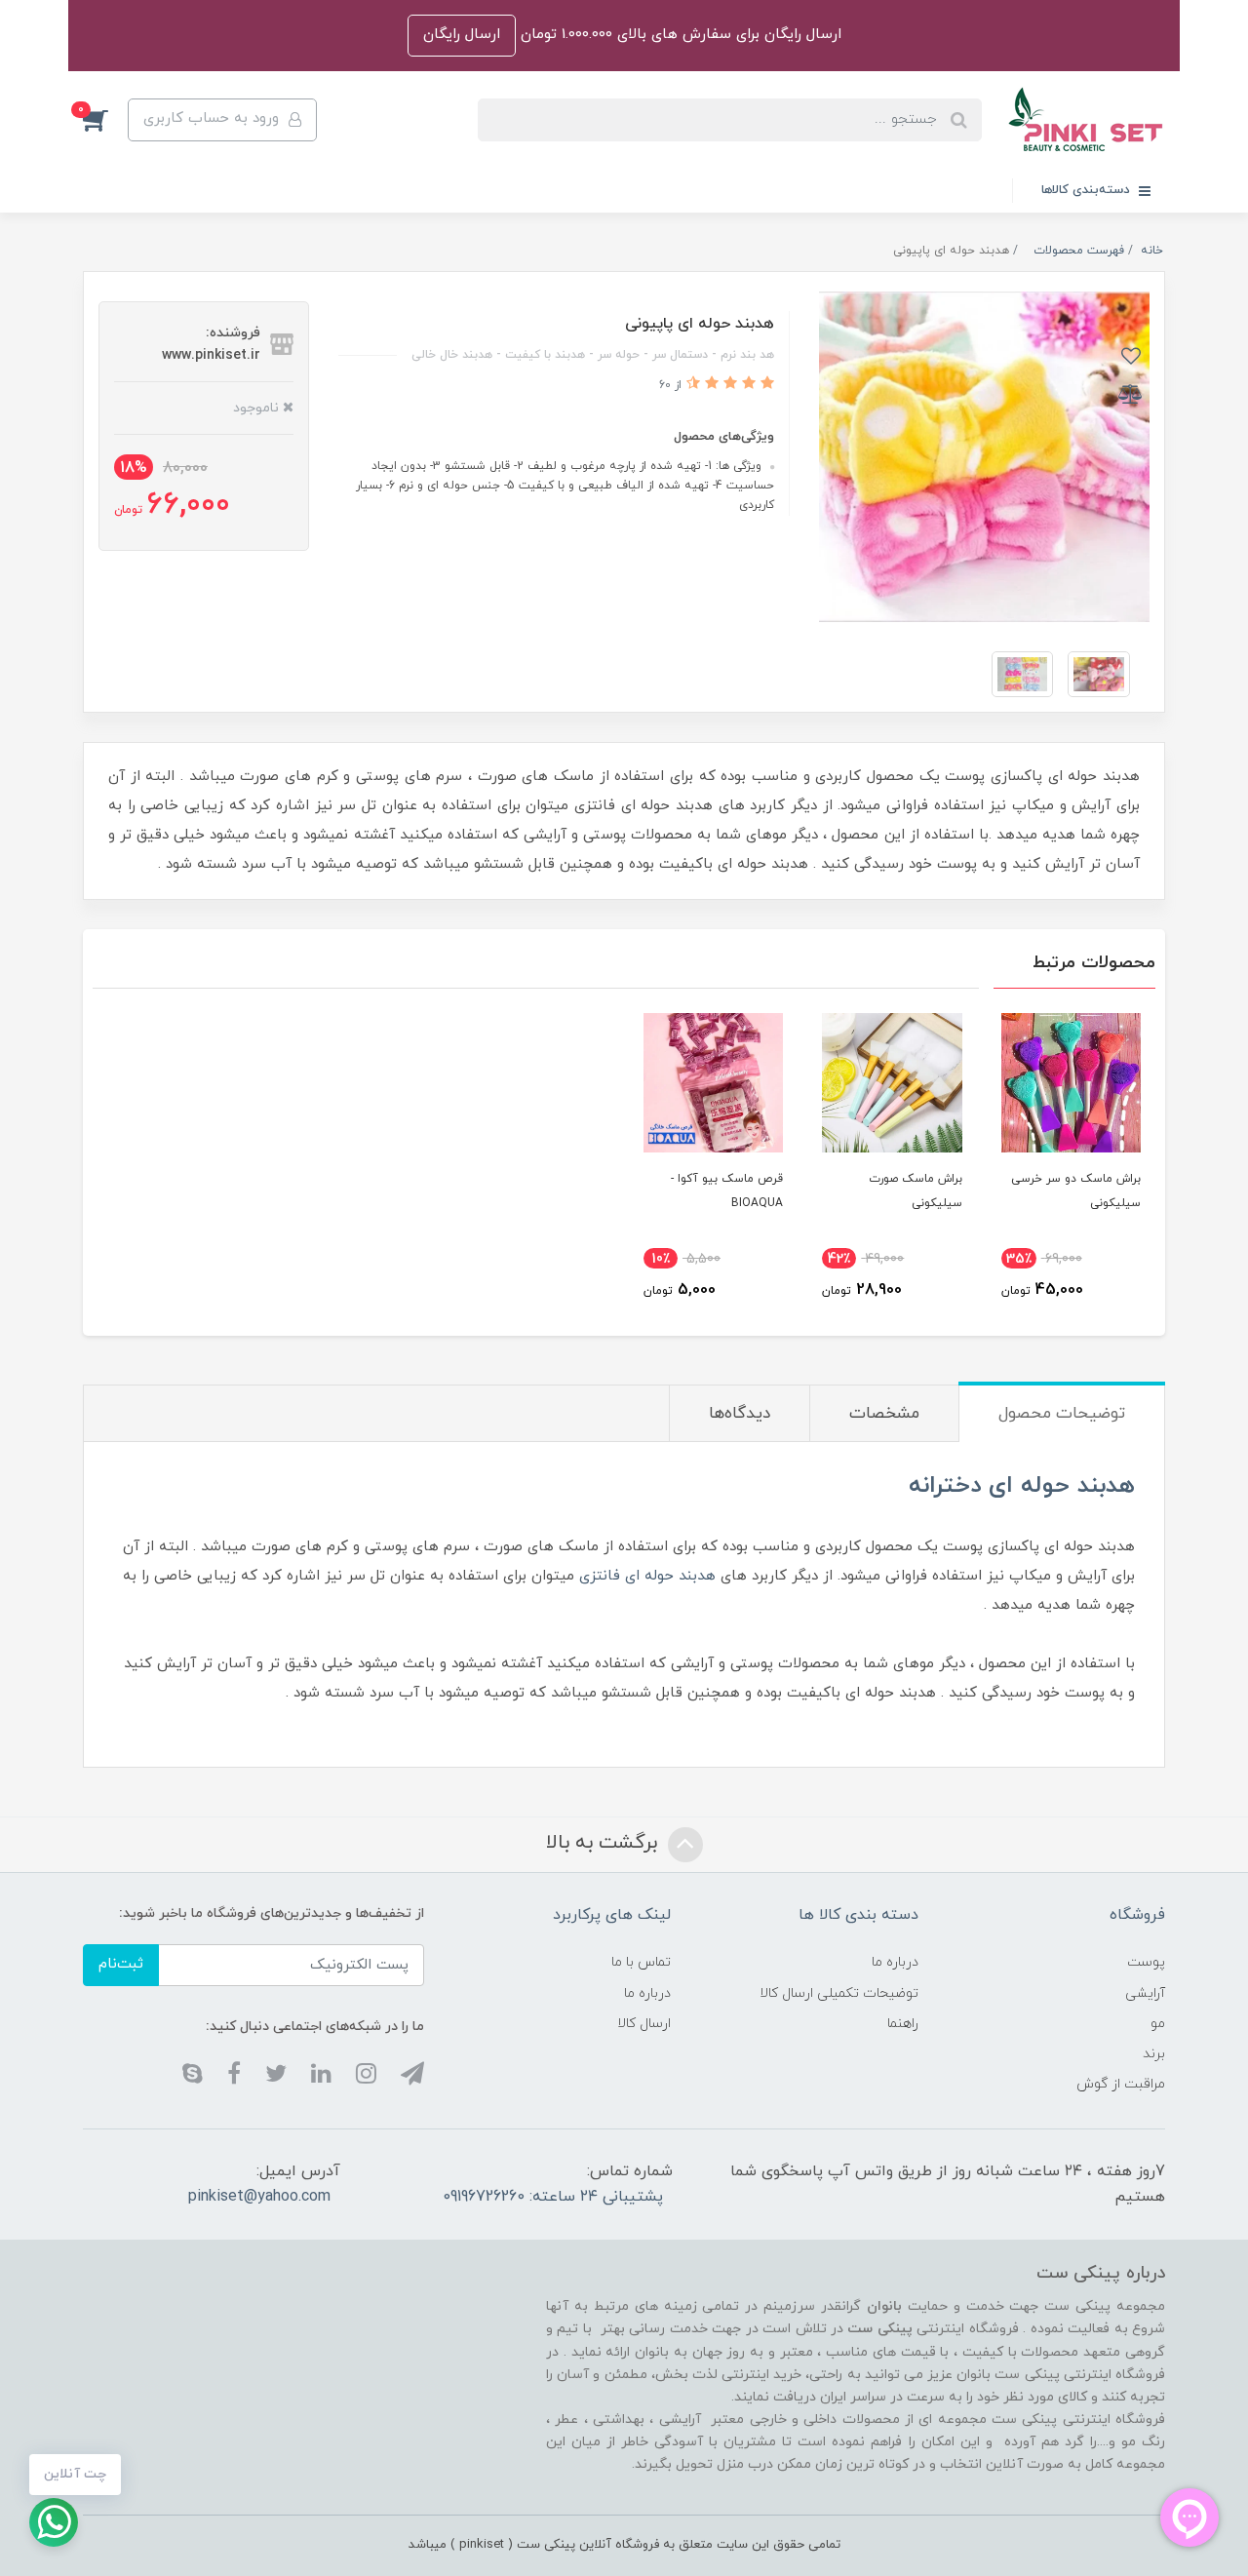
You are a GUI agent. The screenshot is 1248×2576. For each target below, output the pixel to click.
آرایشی (1145, 1993)
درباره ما (895, 1962)
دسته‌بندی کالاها (1088, 190)
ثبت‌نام (121, 1964)
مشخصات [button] (884, 1414)
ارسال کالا (644, 2024)
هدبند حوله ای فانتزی (647, 1576)
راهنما (903, 2024)
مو (1158, 2024)
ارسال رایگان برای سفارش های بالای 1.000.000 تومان (679, 35)
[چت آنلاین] (54, 2522)
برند (1154, 2054)
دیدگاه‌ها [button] (740, 1414)
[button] (105, 120)
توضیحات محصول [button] (1062, 1414)
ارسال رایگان (462, 35)
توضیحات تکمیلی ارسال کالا (839, 1993)
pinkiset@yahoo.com (259, 2197)
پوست (1146, 1962)
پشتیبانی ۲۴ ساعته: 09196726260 (553, 2197)
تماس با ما (641, 1962)
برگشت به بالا (604, 1843)
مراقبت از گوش (1121, 2084)
